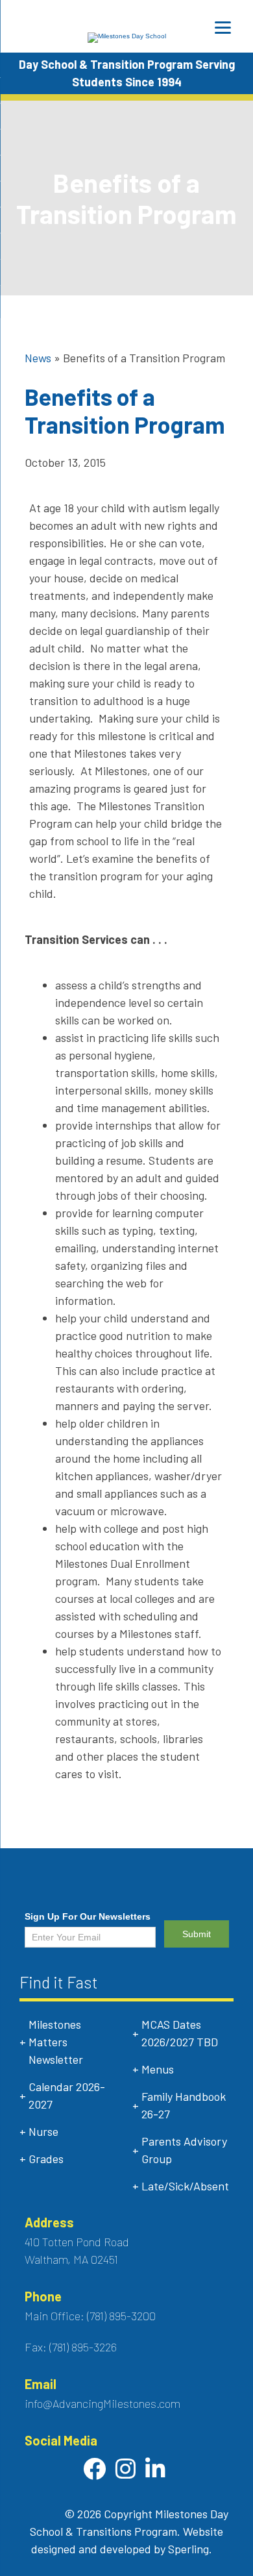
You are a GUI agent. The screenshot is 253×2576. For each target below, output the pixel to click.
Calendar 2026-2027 (67, 2095)
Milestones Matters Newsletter (56, 2042)
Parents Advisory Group (184, 2150)
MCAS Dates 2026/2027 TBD (180, 2033)
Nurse (43, 2131)
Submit (197, 1934)
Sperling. (190, 2549)
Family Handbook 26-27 (184, 2105)
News (38, 358)
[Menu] (223, 28)
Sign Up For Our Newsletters (88, 1916)
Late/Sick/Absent (185, 2186)
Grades (46, 2159)
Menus (158, 2069)
